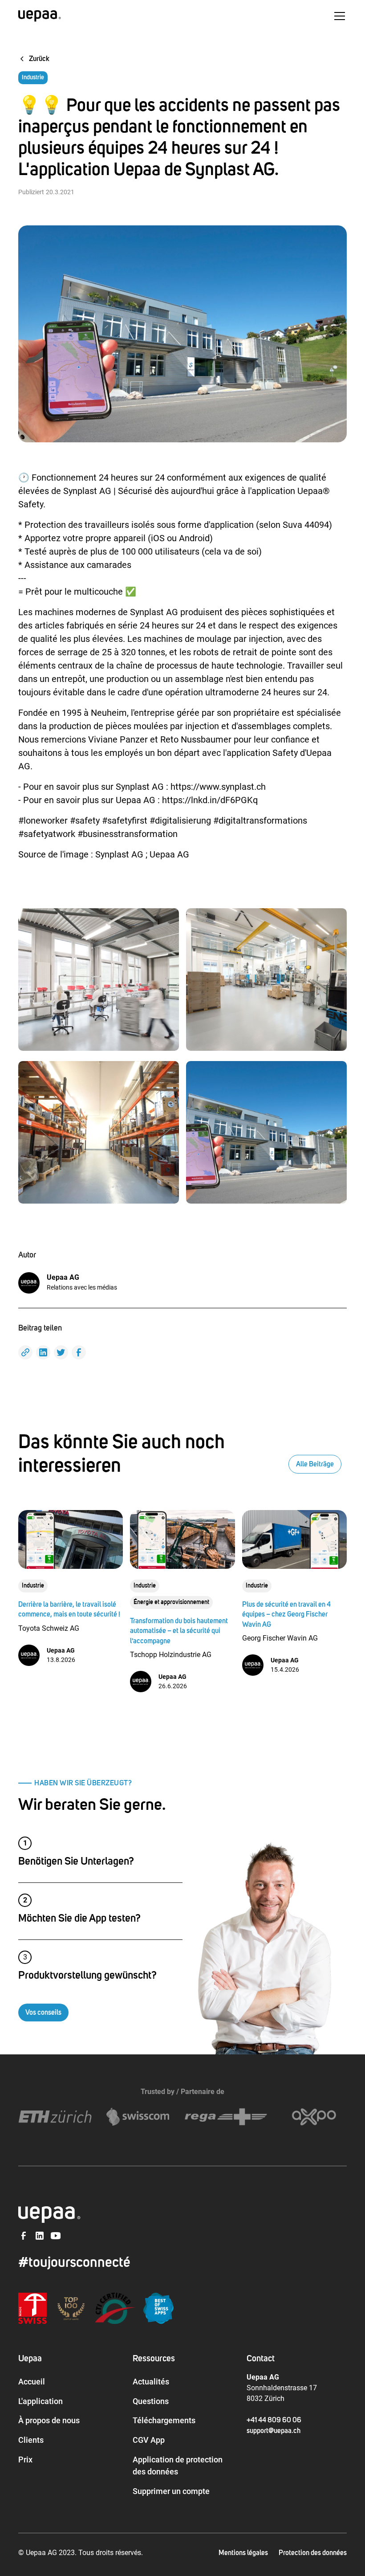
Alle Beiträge (315, 1464)
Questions (151, 2401)
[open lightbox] (99, 980)
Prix (25, 2460)
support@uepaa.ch (274, 2431)
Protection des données (313, 2553)
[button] (338, 16)
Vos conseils (43, 2013)
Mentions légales (243, 2553)
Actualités (151, 2382)
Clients (31, 2440)
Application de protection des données (178, 2466)
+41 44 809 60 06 (274, 2420)
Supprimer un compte (171, 2491)
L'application (41, 2401)
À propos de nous (49, 2420)
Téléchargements (164, 2420)
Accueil (32, 2382)
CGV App (149, 2440)
